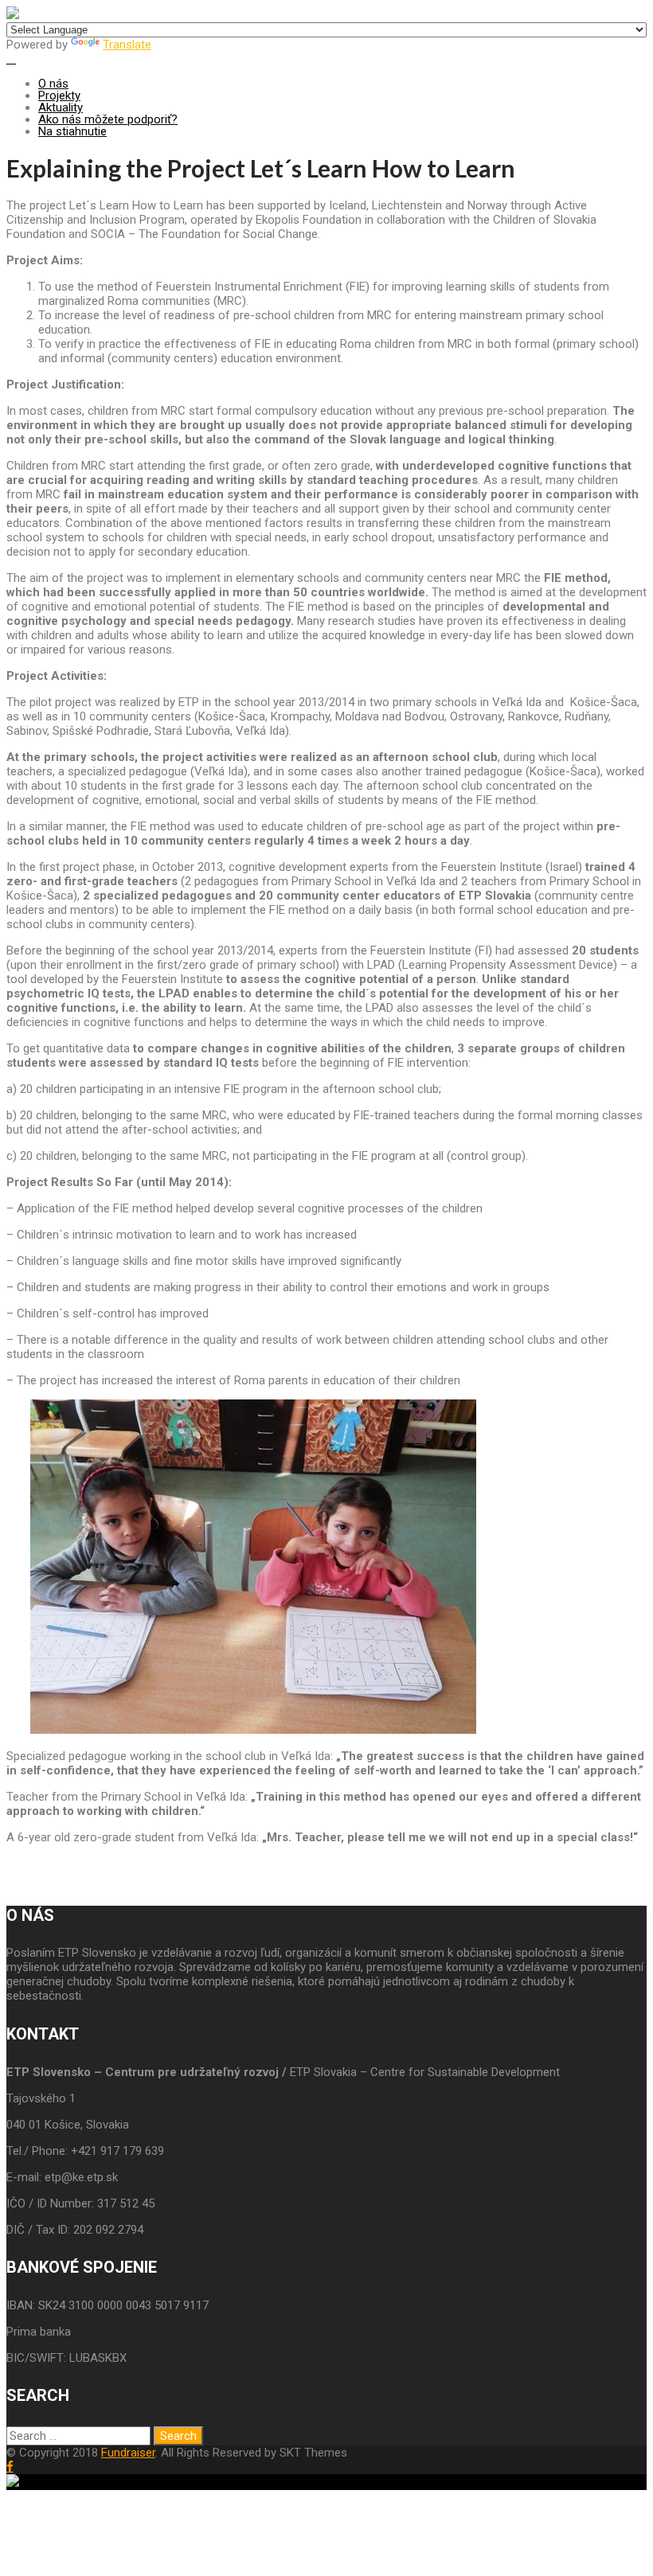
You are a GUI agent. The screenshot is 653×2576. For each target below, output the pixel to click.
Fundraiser (128, 2453)
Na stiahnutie (72, 131)
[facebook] (10, 2467)
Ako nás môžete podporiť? (108, 119)
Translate (127, 45)
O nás (53, 84)
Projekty (59, 96)
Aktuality (61, 107)
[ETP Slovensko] (13, 15)
